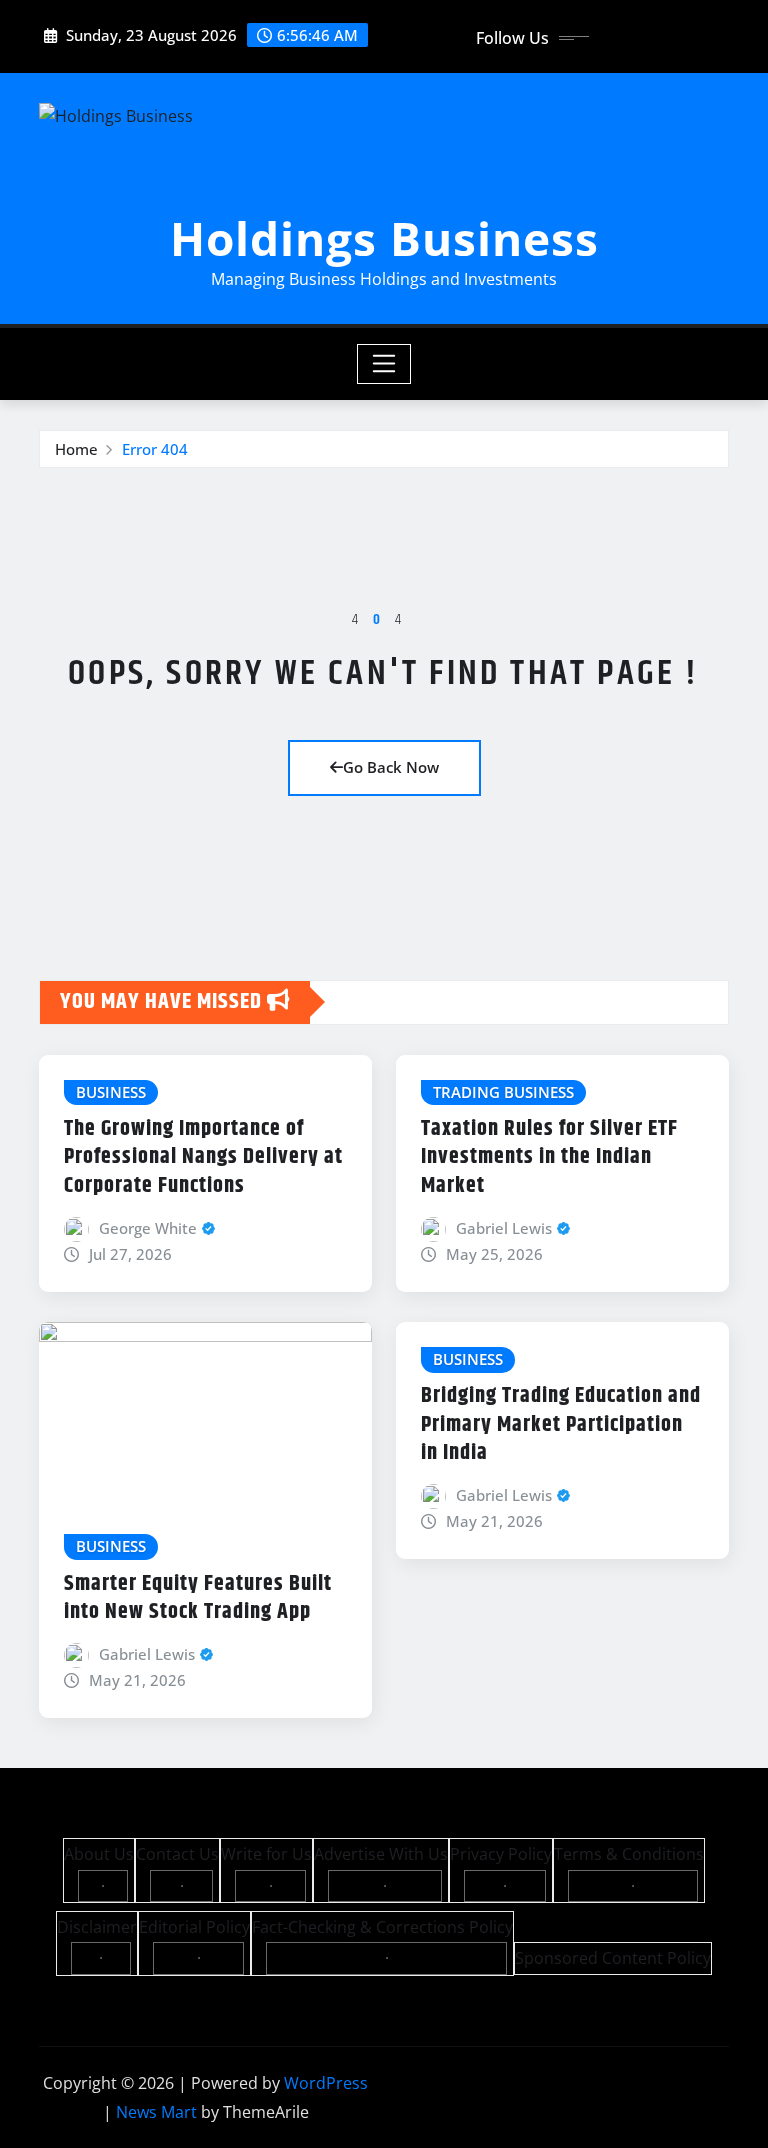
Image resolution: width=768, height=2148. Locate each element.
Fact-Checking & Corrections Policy (382, 1927)
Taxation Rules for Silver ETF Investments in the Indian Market (549, 1157)
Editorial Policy (194, 1927)
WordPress (326, 2083)
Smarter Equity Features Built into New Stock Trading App (198, 1598)
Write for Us (266, 1854)
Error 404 (155, 449)
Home (76, 449)
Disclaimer (97, 1927)
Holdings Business (384, 238)
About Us (99, 1854)
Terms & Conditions (629, 1854)
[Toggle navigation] (384, 364)
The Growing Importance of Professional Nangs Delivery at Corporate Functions (203, 1157)
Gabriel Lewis (504, 1228)
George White (148, 1228)
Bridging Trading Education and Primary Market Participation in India (561, 1424)
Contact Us (177, 1854)
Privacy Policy (501, 1854)
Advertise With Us (381, 1854)
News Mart (156, 2112)
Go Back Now (391, 767)
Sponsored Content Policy (613, 1958)
